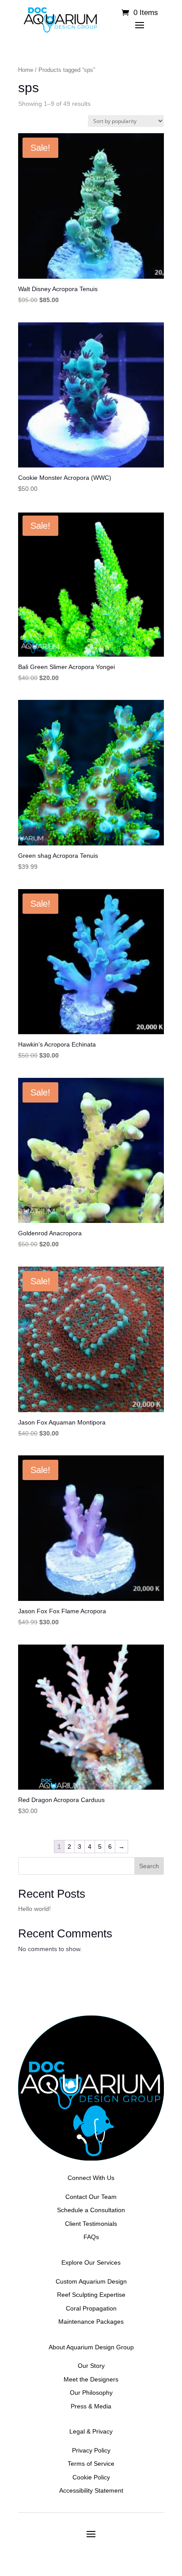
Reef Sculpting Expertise (91, 2295)
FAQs (91, 2237)
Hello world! (34, 1909)
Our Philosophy (91, 2393)
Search (149, 1866)
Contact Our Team (91, 2197)
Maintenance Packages (91, 2322)
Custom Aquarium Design (91, 2281)
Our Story (91, 2366)
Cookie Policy (91, 2477)
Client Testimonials (91, 2224)
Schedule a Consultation (91, 2210)
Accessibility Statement (91, 2490)
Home (26, 70)
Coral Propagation (91, 2308)
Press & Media (91, 2406)
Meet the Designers (91, 2379)
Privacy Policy (91, 2450)
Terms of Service (91, 2464)
